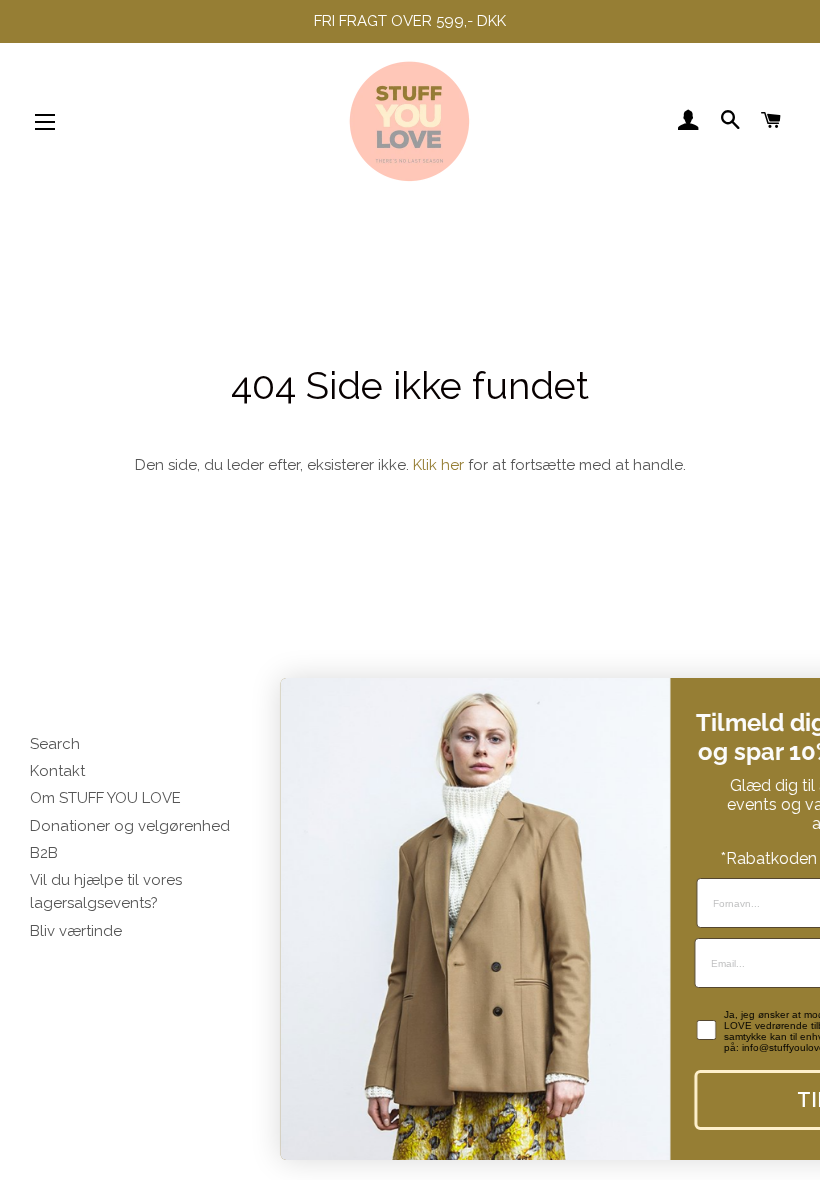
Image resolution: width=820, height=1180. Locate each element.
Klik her (438, 465)
